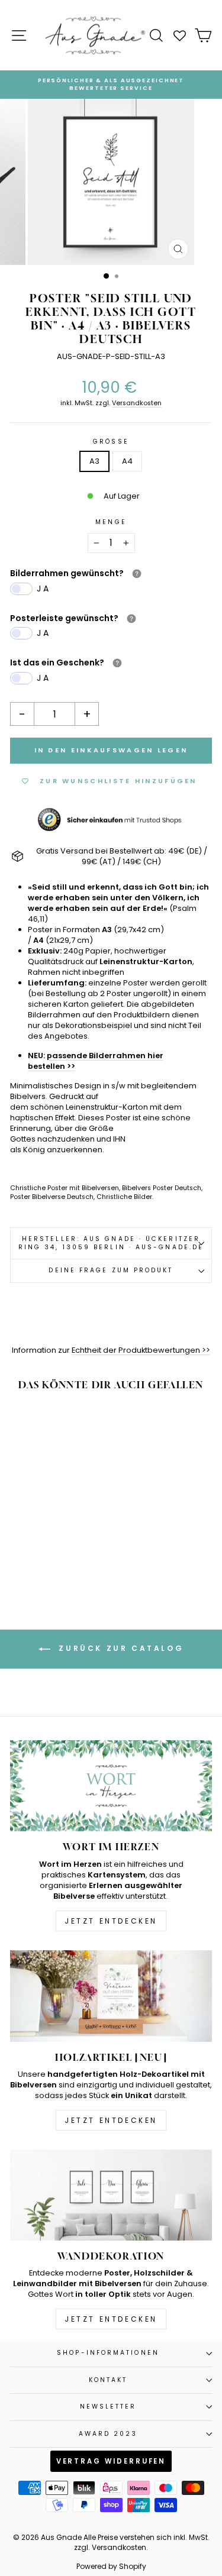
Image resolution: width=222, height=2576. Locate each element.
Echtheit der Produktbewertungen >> (141, 1350)
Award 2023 (108, 2434)
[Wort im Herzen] (111, 1786)
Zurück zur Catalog (119, 1649)
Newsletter (108, 2407)
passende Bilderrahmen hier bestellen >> (96, 1061)
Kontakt (108, 2380)
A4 (127, 461)
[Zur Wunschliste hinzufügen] (72, 1423)
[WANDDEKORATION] (111, 2195)
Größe (111, 442)
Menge (111, 522)
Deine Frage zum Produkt (111, 1270)
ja (44, 589)
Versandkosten (137, 403)
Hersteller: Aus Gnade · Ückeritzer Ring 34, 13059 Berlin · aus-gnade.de (111, 1243)
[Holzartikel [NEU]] (111, 1996)
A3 (94, 461)
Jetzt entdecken (111, 1921)
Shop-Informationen (108, 2353)
